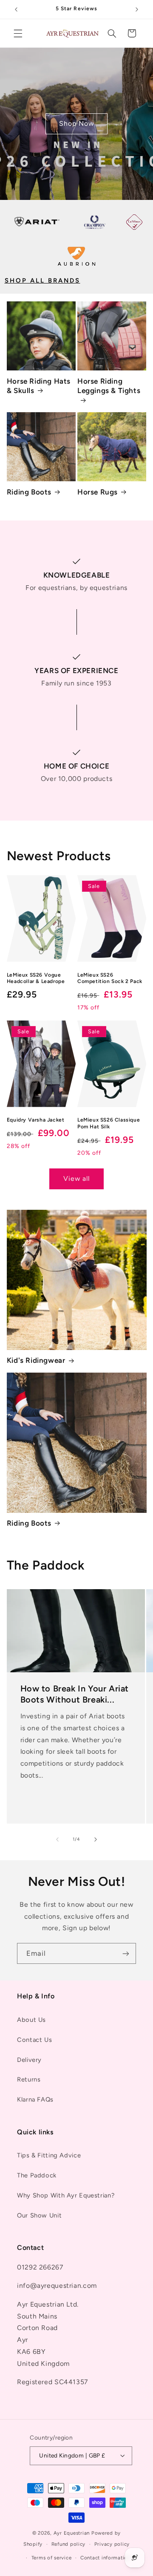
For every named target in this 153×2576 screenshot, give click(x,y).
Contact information (105, 2558)
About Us (31, 2020)
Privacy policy (112, 2544)
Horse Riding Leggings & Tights (109, 386)
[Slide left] (57, 1839)
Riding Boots (29, 492)
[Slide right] (96, 1839)
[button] (18, 33)
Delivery (29, 2060)
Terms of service (52, 2558)
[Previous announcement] (16, 9)
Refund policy (69, 2544)
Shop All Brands (42, 280)
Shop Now (76, 123)
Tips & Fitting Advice (49, 2155)
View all (76, 1178)
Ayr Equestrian (72, 2533)
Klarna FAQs (35, 2099)
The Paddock (37, 2175)
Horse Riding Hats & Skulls (39, 386)
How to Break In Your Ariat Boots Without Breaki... (74, 1694)
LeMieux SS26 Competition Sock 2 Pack (110, 978)
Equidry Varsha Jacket (36, 1120)
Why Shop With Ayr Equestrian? (66, 2195)
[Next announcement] (137, 9)
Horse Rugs (98, 492)
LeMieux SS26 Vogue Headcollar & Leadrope (36, 978)
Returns (29, 2079)
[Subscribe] (126, 1953)
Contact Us (34, 2040)
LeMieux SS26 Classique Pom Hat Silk (109, 1123)
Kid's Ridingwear (36, 1360)
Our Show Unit (39, 2215)
